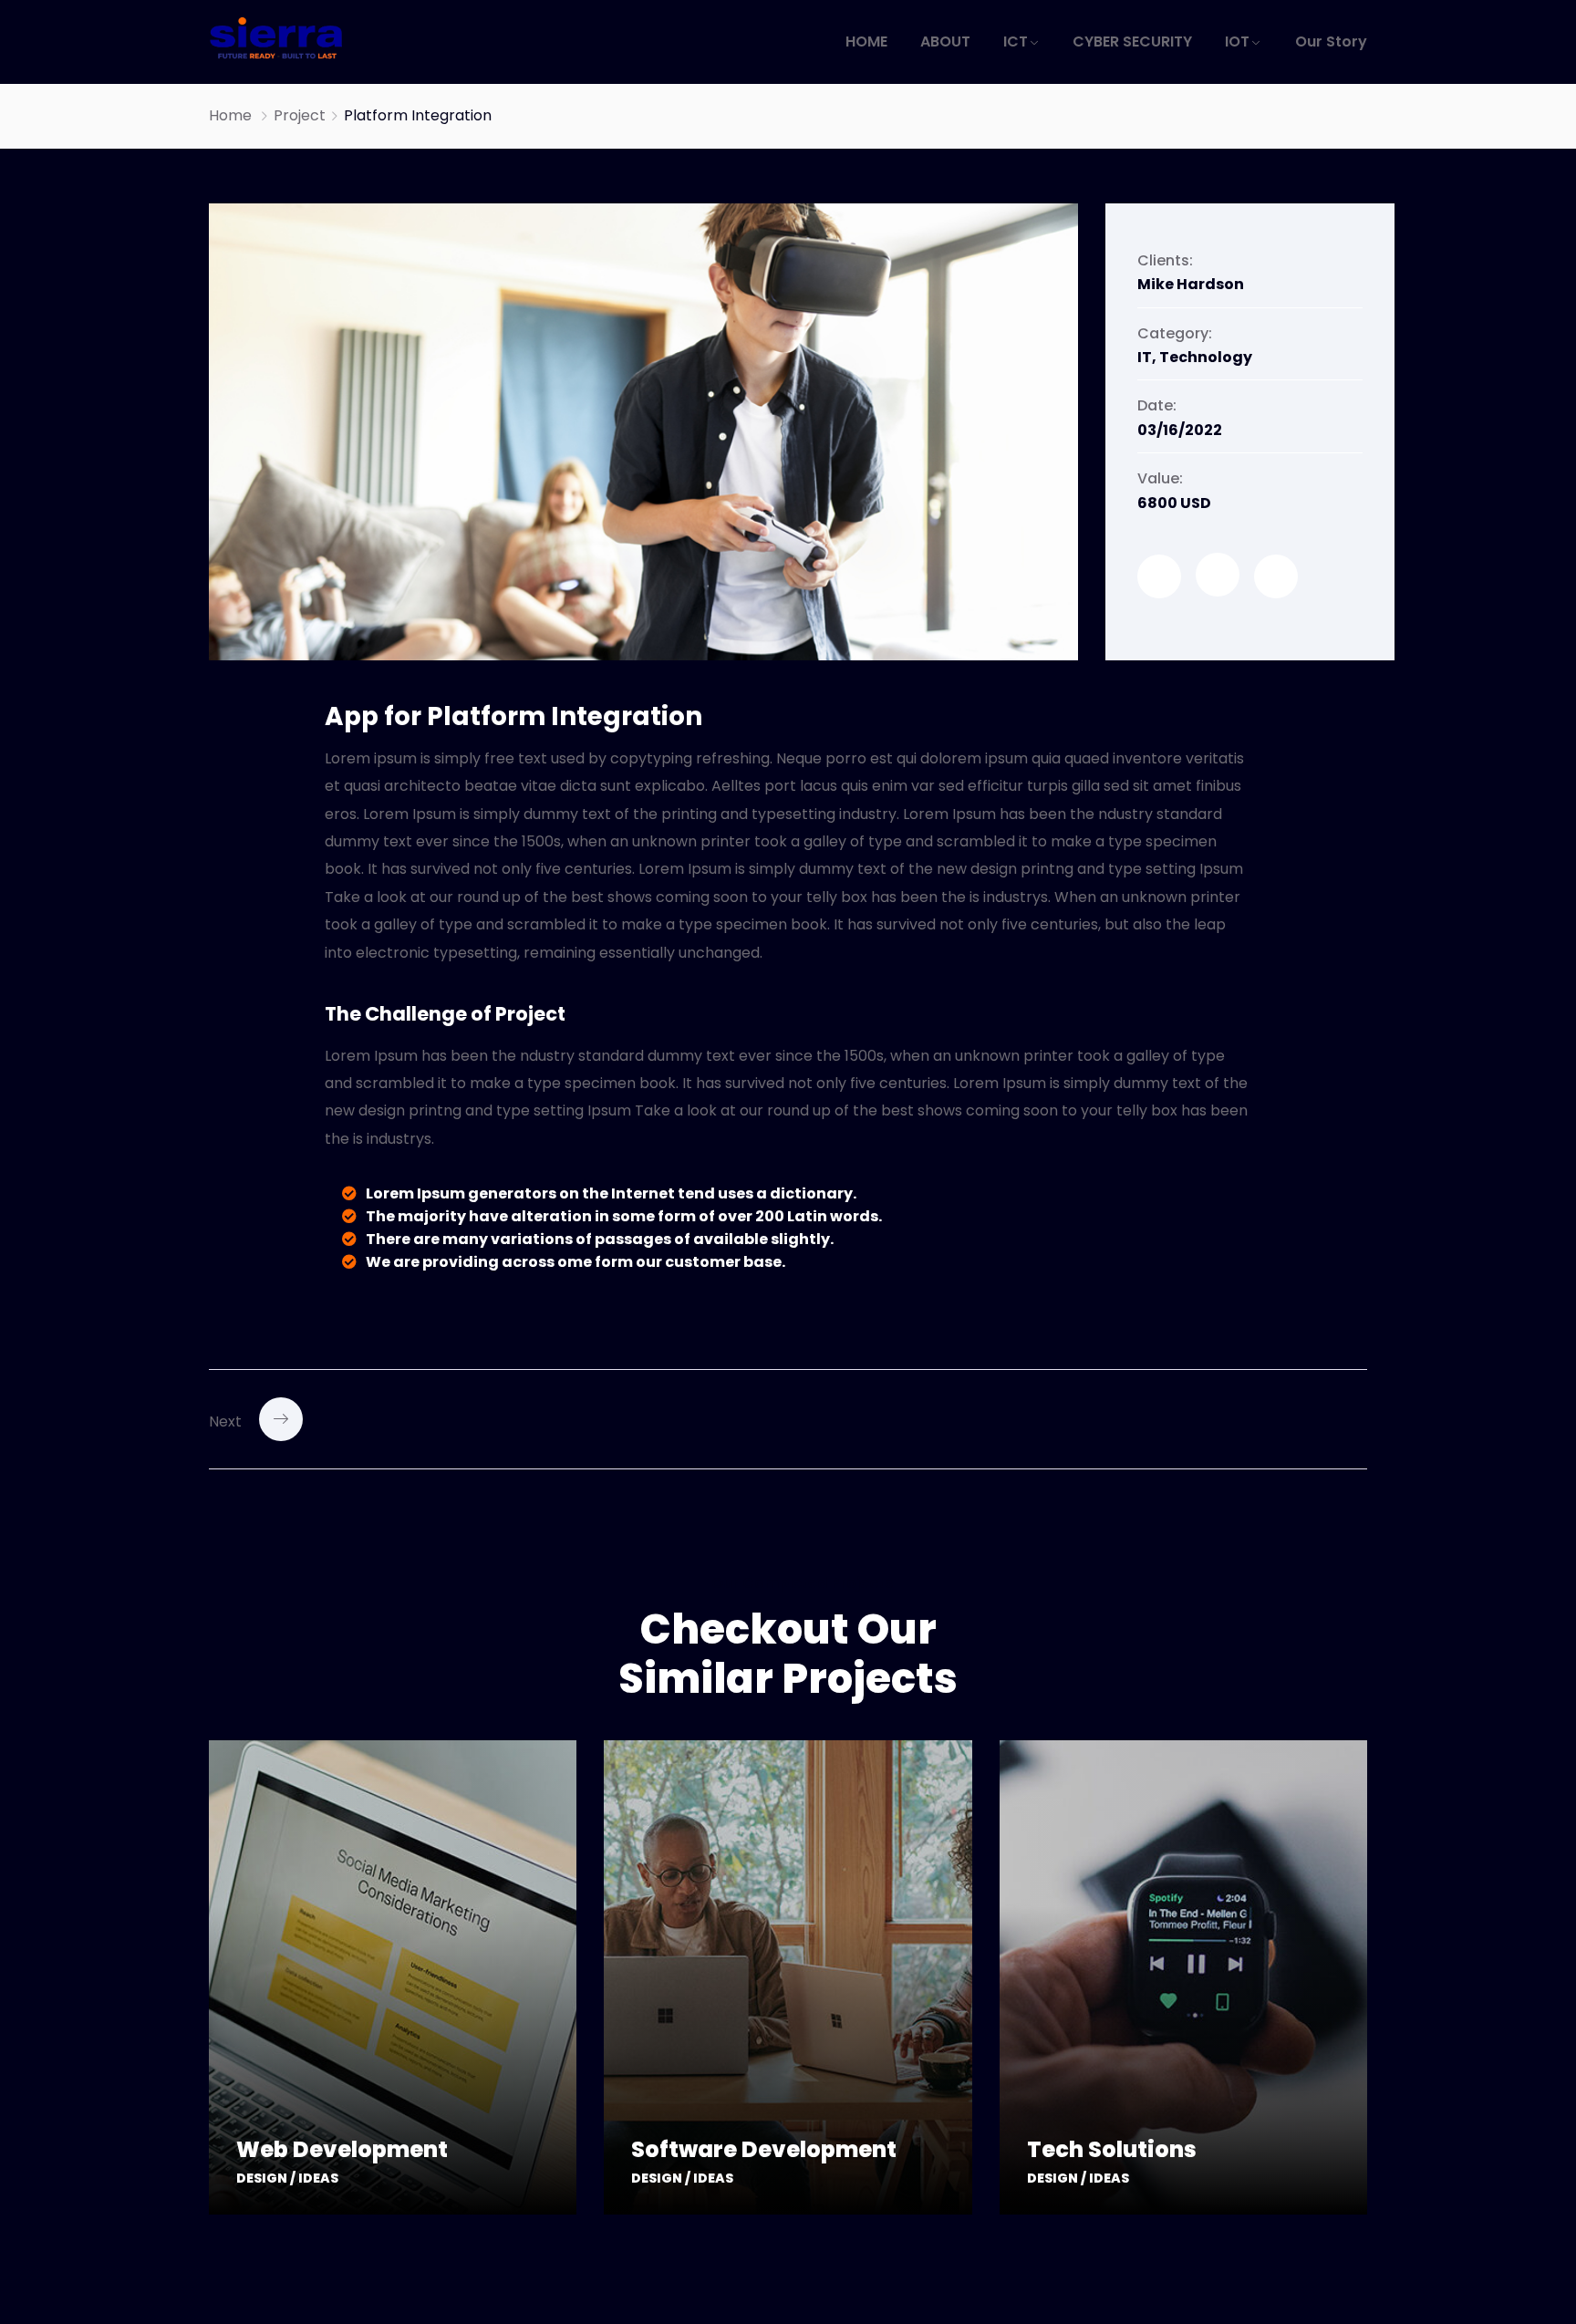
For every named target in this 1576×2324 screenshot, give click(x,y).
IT (1145, 357)
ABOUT (945, 41)
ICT (1016, 41)
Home (230, 115)
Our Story (1331, 41)
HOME (866, 41)
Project (300, 115)
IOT (1237, 41)
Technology (1206, 357)
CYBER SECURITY (1132, 41)
